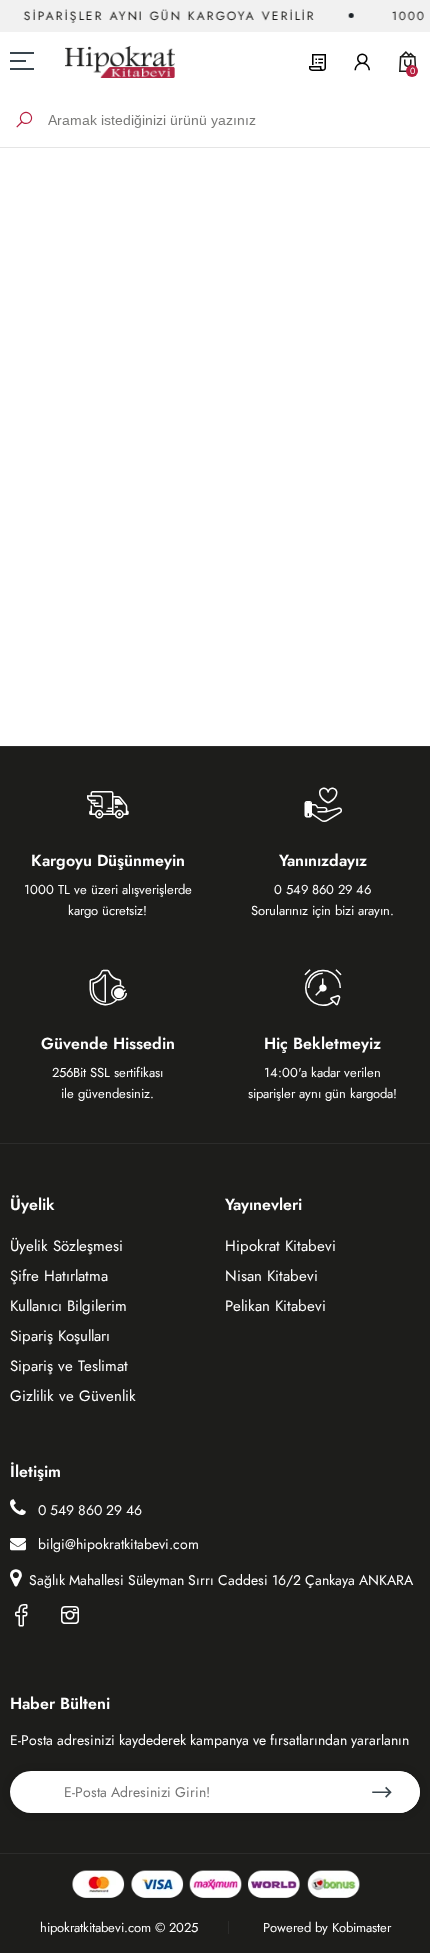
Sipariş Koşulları (60, 1336)
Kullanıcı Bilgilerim (68, 1306)
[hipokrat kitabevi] (112, 61)
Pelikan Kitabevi (275, 1306)
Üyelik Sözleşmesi (66, 1246)
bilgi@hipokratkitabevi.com (118, 1544)
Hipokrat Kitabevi (280, 1246)
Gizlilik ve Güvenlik (73, 1396)
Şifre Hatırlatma (59, 1276)
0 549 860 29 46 (88, 1510)
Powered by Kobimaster (327, 1927)
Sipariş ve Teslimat (69, 1366)
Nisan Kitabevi (271, 1276)
